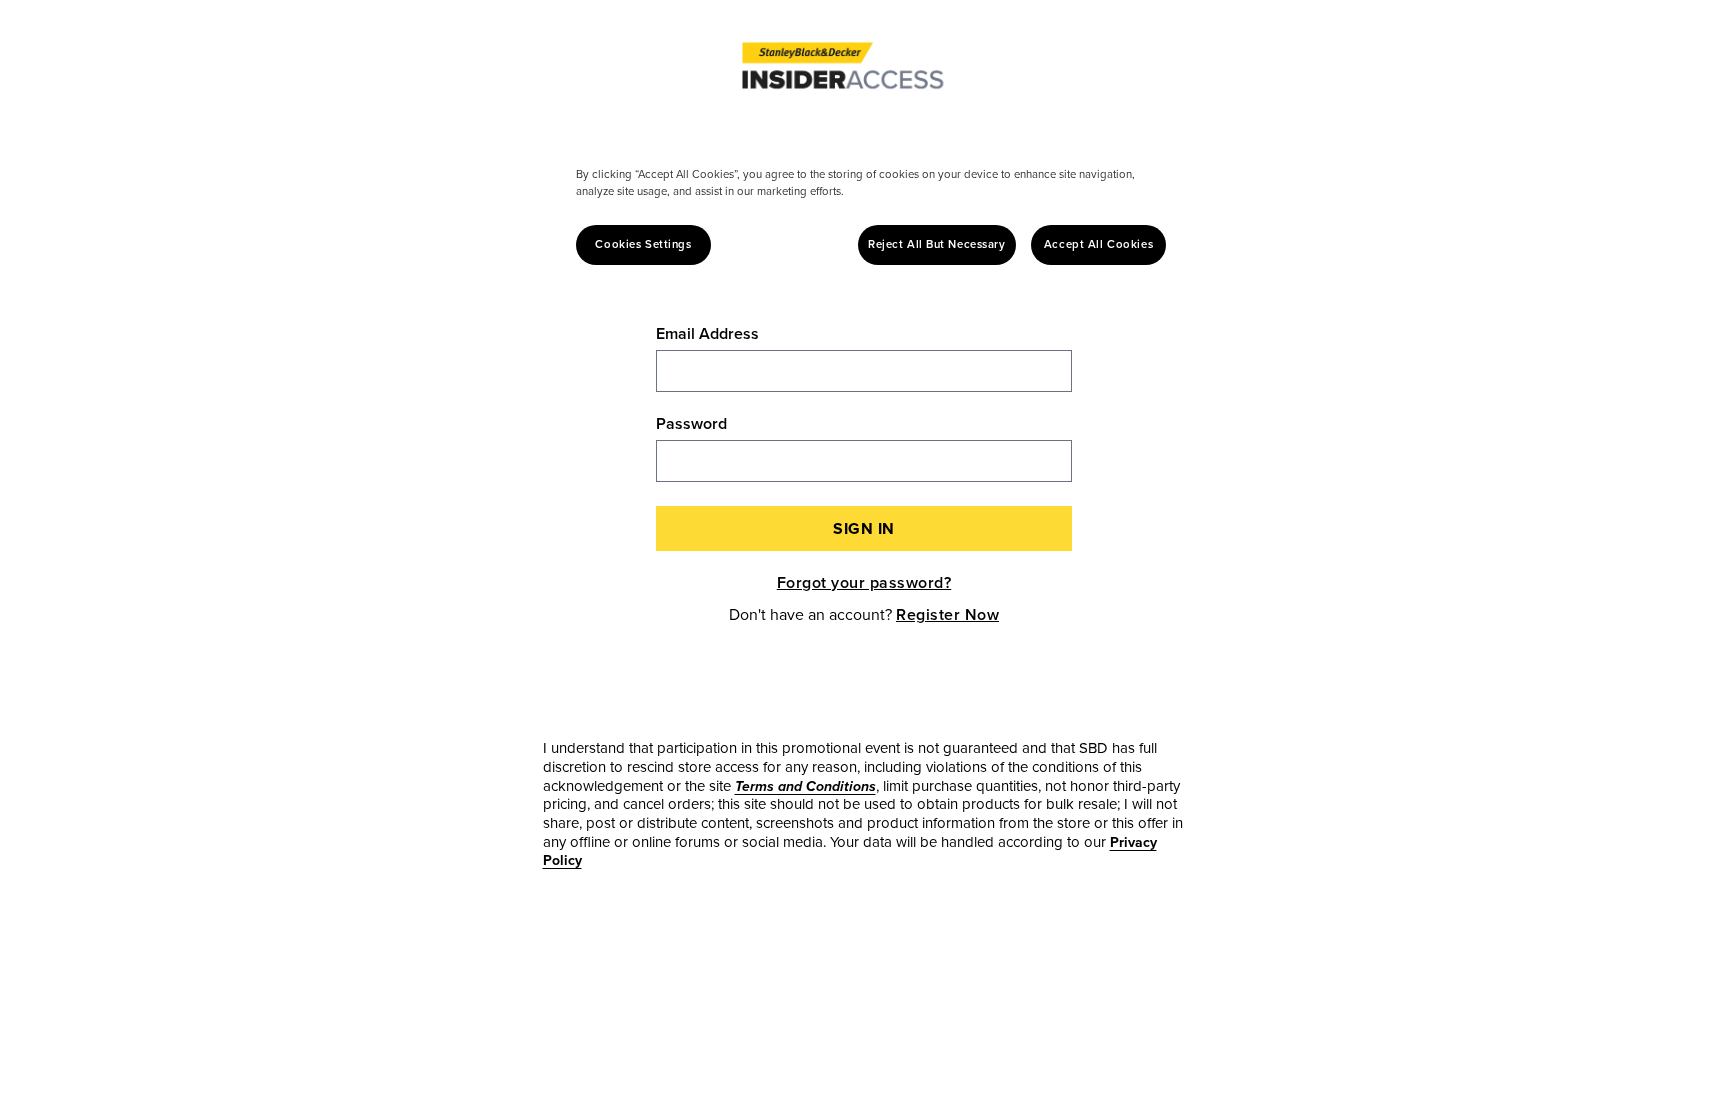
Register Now (947, 614)
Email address (707, 334)
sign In (864, 528)
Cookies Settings (643, 244)
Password (691, 424)
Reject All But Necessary (937, 244)
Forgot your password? (864, 582)
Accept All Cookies (1098, 244)
